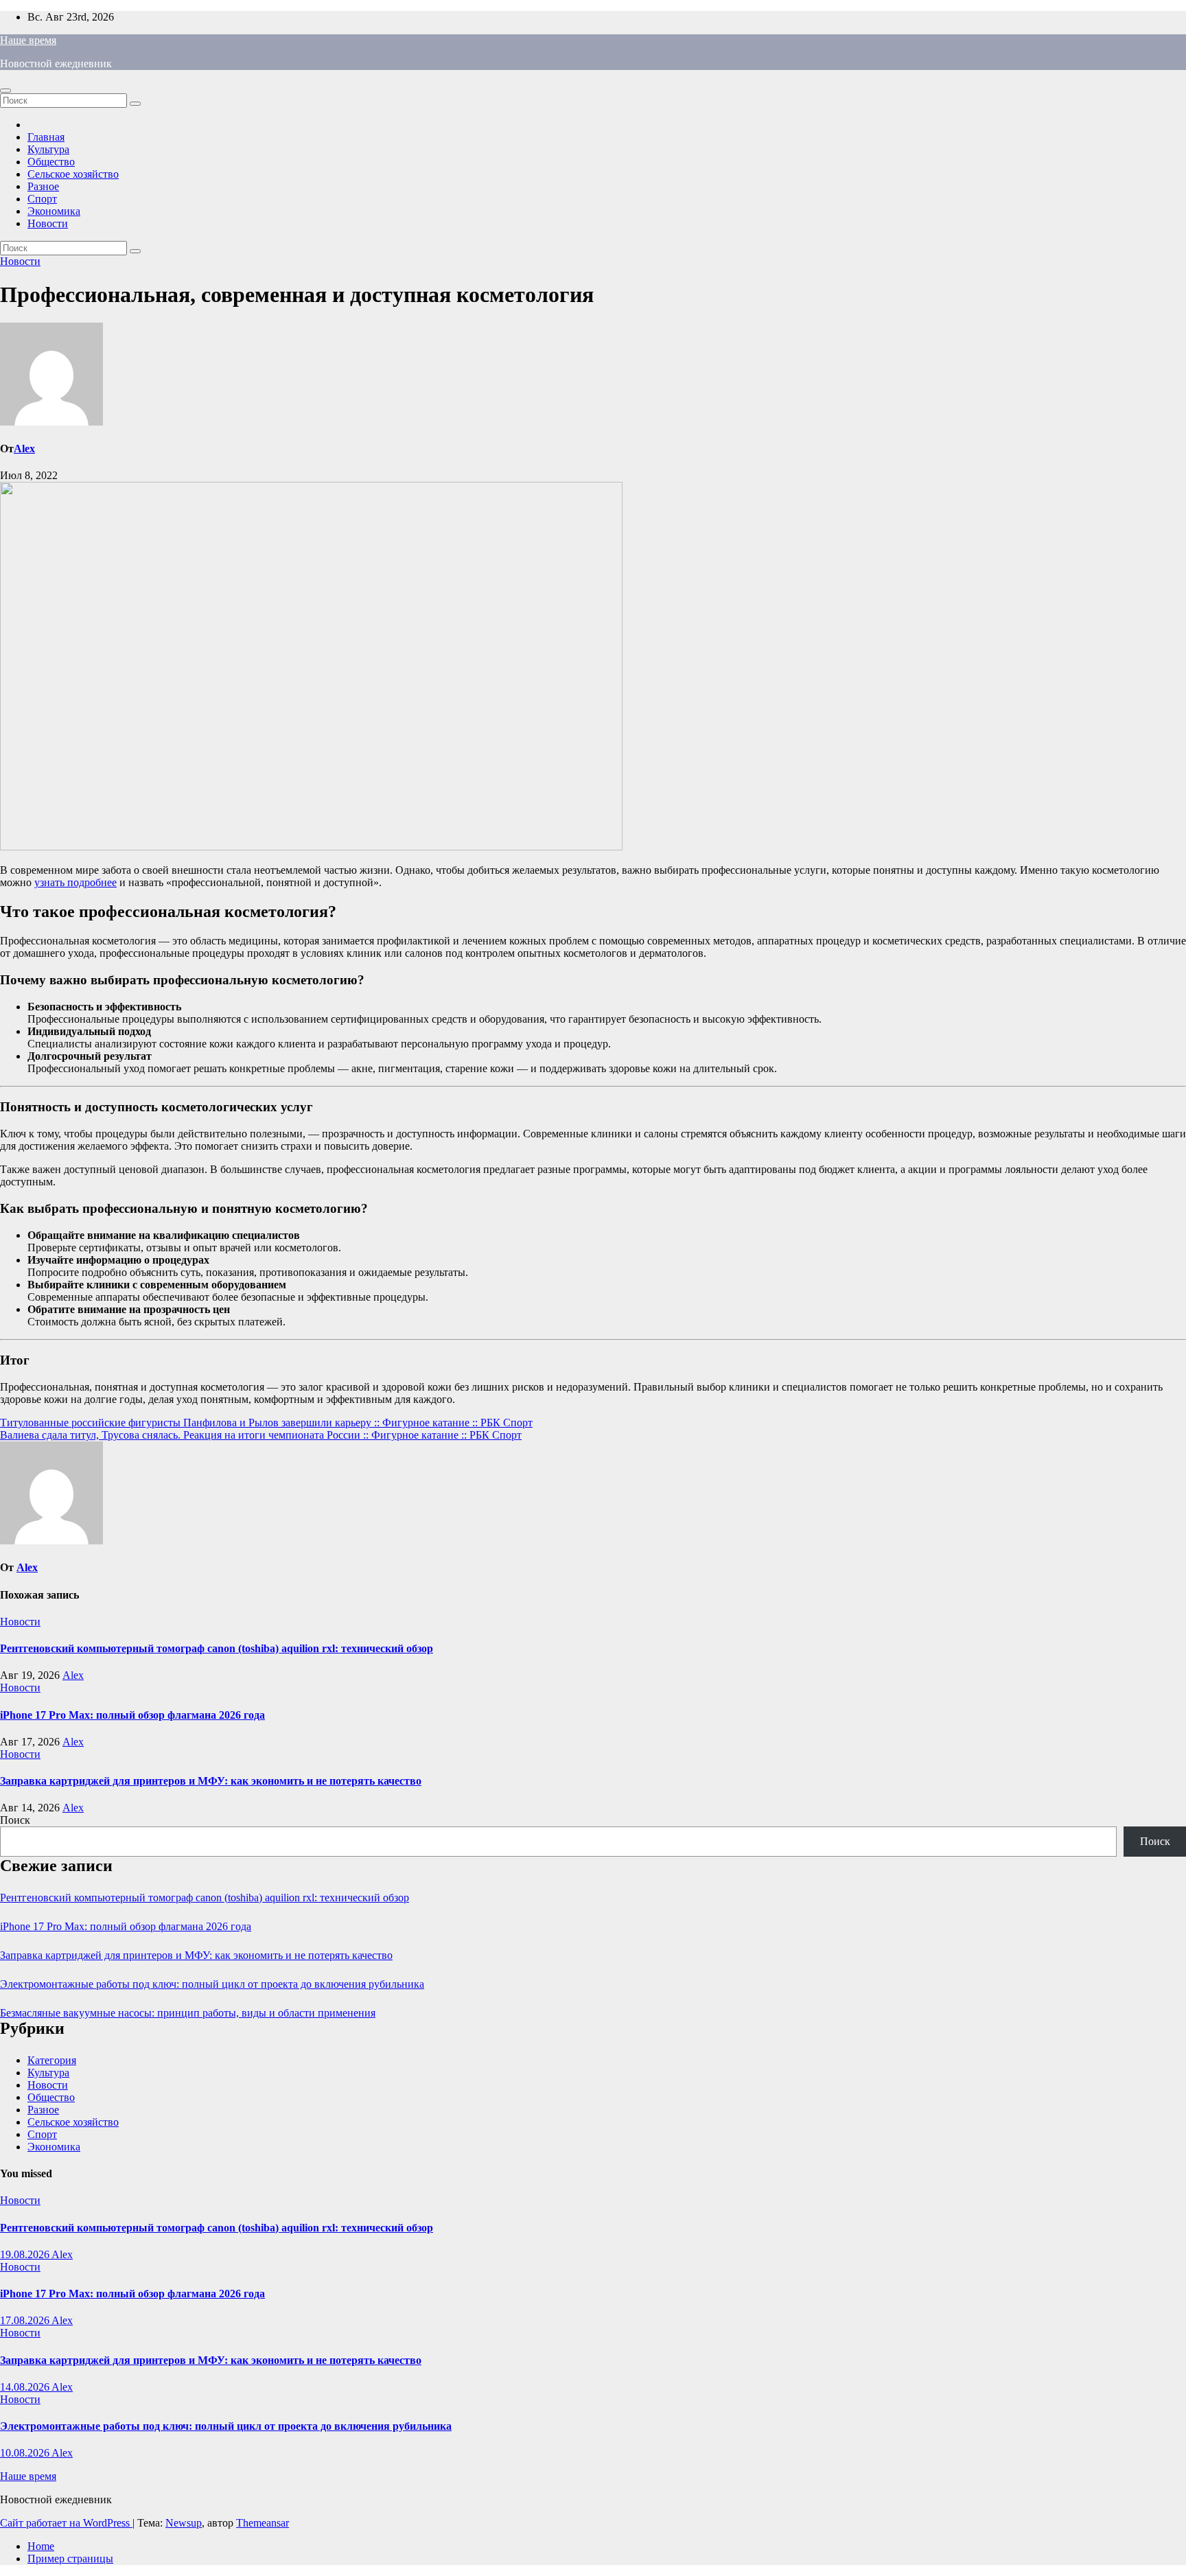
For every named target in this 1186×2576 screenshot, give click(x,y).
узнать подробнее (75, 882)
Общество (51, 162)
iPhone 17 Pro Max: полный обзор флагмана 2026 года (132, 1715)
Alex (24, 449)
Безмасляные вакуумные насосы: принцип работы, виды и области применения (188, 2013)
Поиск (15, 1820)
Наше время (28, 40)
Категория (52, 2060)
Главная (46, 137)
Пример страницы (70, 2558)
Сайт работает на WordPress (66, 2523)
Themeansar (263, 2523)
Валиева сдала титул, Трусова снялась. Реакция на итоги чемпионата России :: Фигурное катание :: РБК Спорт (261, 1435)
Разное (43, 186)
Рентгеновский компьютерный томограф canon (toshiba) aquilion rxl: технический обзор (217, 1648)
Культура (48, 149)
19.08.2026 (26, 2254)
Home (41, 2546)
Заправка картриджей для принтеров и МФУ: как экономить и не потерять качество (211, 1781)
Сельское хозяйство (73, 174)
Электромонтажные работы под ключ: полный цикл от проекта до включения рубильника (212, 1984)
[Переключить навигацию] (5, 91)
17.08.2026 (26, 2320)
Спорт (42, 199)
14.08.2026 (26, 2387)
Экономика (54, 211)
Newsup (184, 2523)
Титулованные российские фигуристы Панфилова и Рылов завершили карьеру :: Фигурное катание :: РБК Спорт (266, 1423)
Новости (48, 223)
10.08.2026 (26, 2453)
